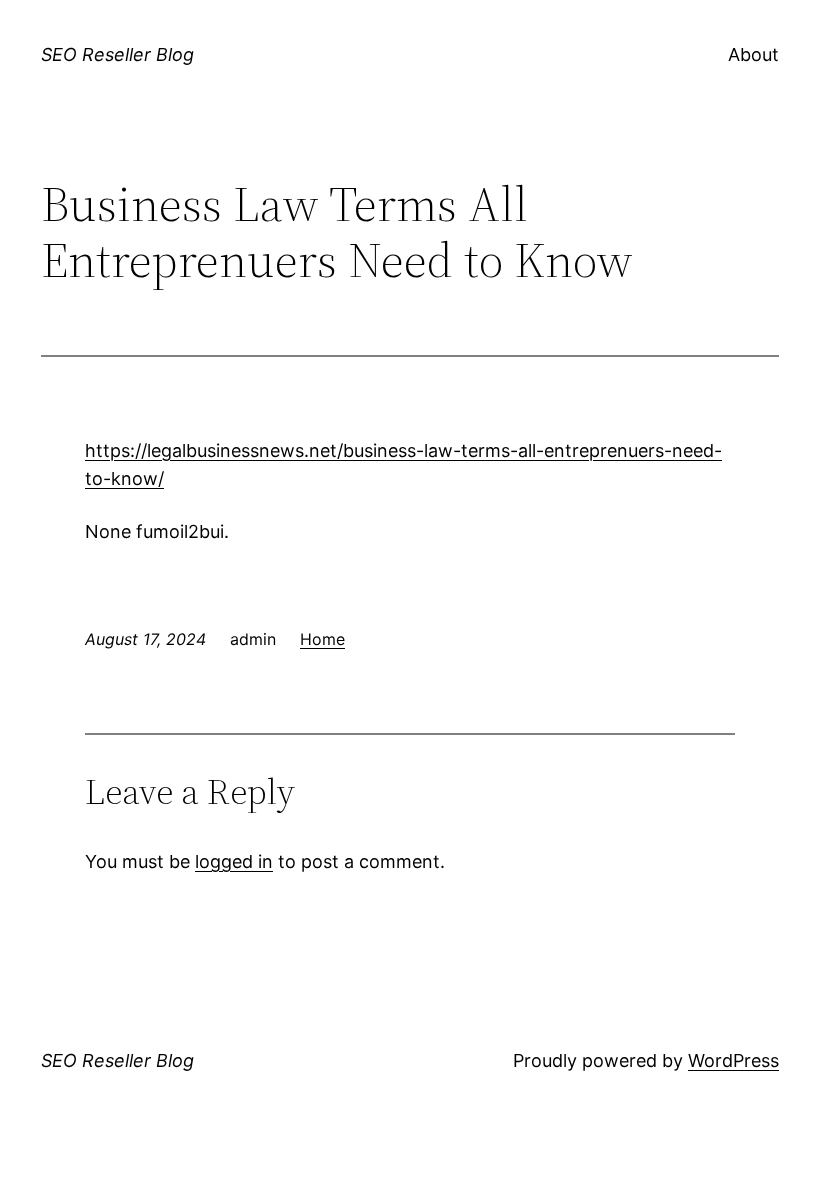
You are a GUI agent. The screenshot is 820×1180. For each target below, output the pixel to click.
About (753, 54)
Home (322, 639)
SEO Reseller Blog (117, 54)
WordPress (733, 1060)
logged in (234, 861)
